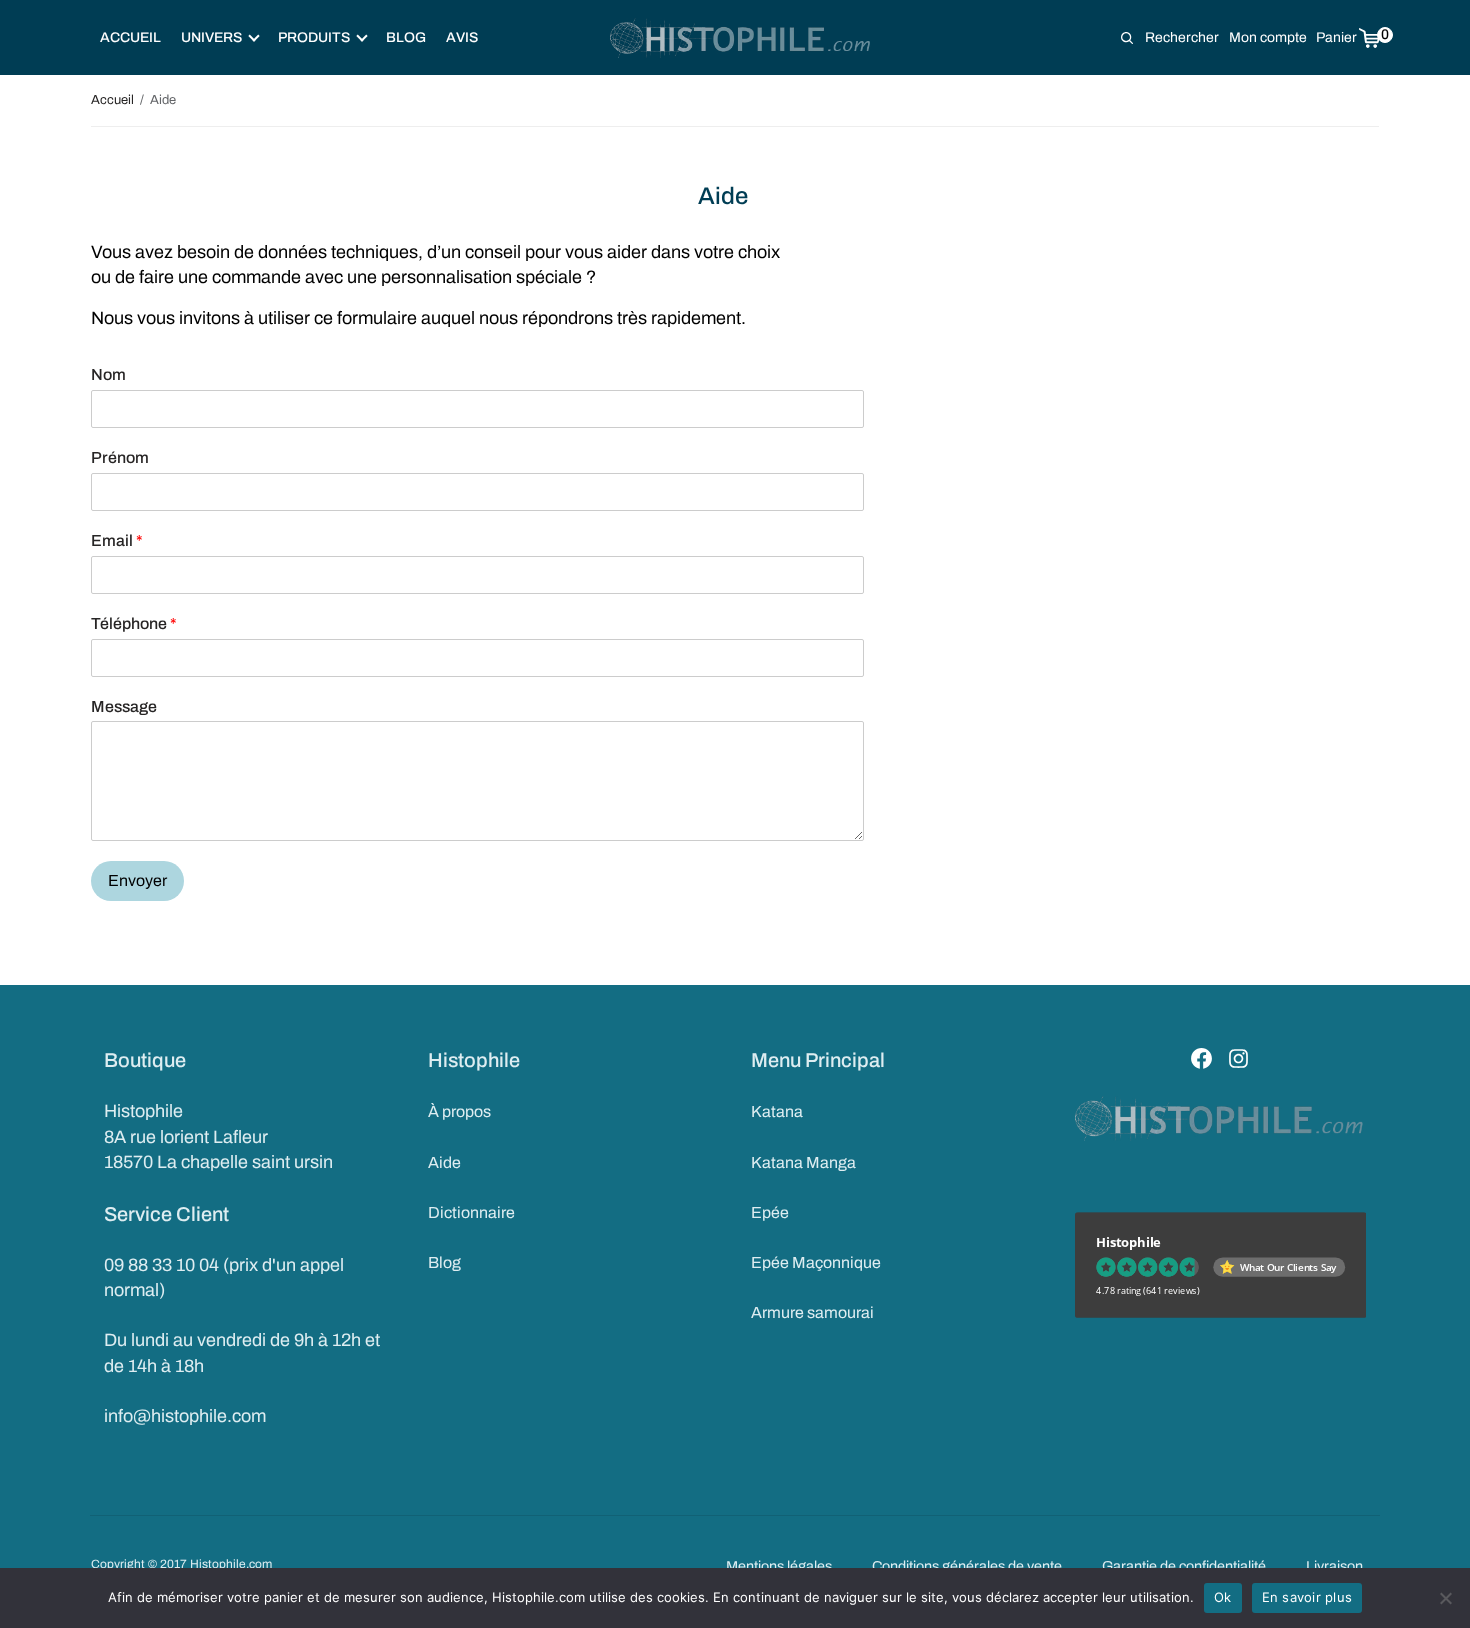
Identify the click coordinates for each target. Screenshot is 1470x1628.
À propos (459, 1111)
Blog (406, 37)
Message (124, 706)
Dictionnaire (471, 1212)
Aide (444, 1162)
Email (117, 540)
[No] (1445, 1598)
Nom (108, 374)
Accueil (130, 37)
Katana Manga (803, 1162)
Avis (462, 37)
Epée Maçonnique (816, 1262)
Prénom (120, 457)
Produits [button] (314, 37)
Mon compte (1268, 37)
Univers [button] (211, 37)
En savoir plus (1307, 1597)
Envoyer (137, 880)
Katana (777, 1111)
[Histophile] (741, 38)
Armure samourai (812, 1312)
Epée (770, 1212)
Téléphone (134, 623)
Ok (1223, 1597)
